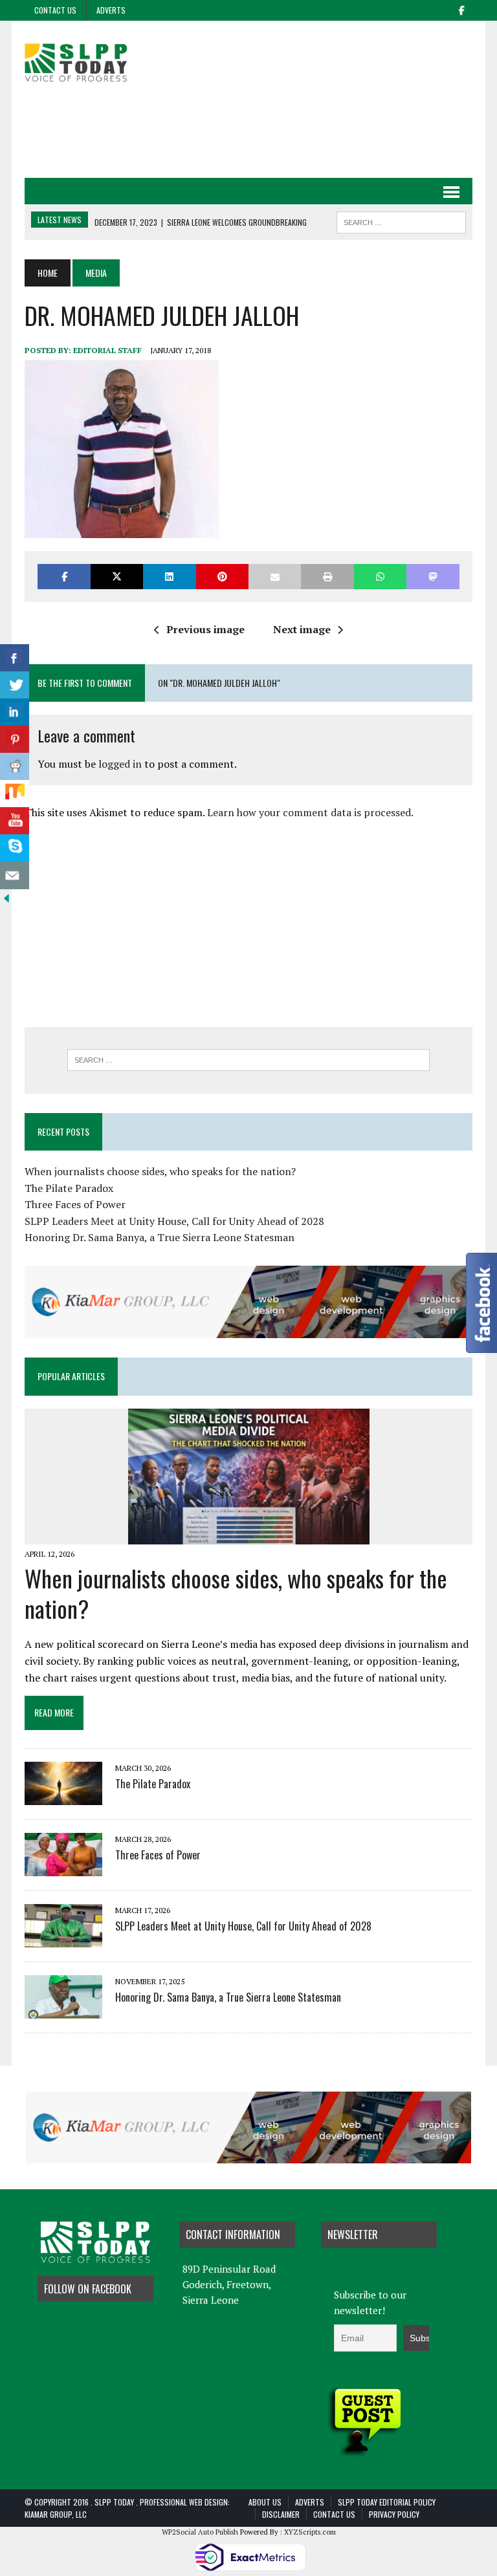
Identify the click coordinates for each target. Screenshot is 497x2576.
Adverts (111, 10)
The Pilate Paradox (69, 1188)
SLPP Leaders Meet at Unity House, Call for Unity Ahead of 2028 (174, 1221)
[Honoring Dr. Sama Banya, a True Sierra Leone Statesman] (63, 2009)
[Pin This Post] (222, 577)
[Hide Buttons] (6, 896)
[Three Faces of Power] (63, 1867)
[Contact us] (15, 875)
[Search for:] (248, 1060)
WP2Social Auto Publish (200, 2532)
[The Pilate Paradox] (63, 1796)
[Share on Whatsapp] (380, 577)
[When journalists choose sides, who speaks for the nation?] (249, 1535)
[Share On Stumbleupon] (15, 794)
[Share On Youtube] (15, 821)
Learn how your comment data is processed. (310, 812)
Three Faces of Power (75, 1204)
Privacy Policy (394, 2514)
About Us (265, 2502)
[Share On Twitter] (15, 685)
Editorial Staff (107, 350)
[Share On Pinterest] (15, 740)
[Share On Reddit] (15, 767)
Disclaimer (281, 2514)
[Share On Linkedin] (15, 712)
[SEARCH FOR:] (401, 221)
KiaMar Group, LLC (56, 2514)
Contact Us (55, 10)
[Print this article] (327, 577)
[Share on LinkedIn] (169, 577)
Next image (302, 629)
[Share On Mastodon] (433, 577)
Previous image (205, 629)
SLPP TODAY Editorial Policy (387, 2502)
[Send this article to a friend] (275, 577)
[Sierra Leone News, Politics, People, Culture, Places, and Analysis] (95, 61)
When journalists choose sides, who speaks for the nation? (160, 1171)
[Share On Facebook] (15, 658)
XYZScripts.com (310, 2532)
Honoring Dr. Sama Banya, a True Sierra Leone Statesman (160, 1237)
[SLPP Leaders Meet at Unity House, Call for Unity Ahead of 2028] (63, 1938)
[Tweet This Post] (117, 577)
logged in (120, 764)
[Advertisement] (260, 131)
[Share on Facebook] (64, 577)
